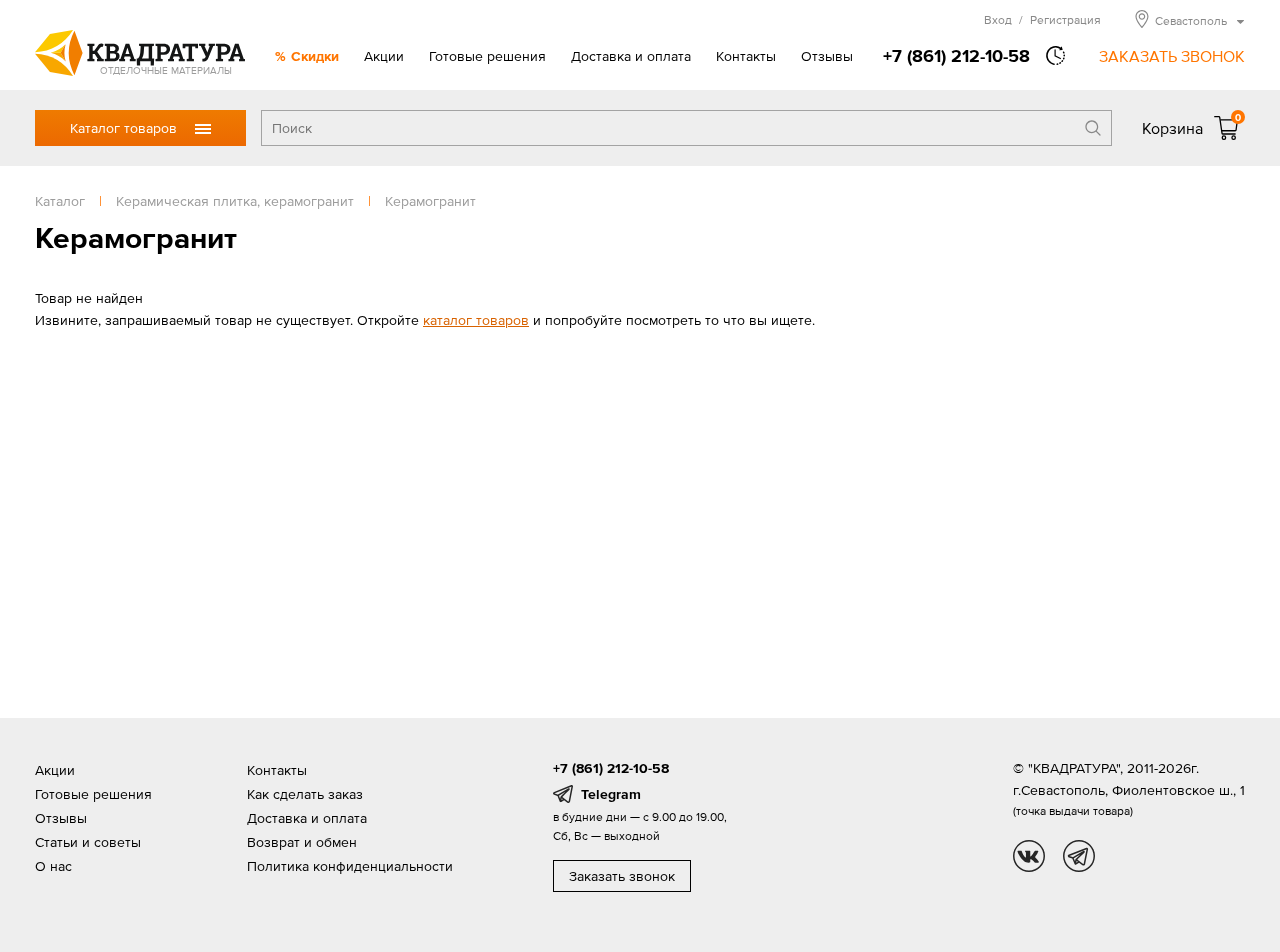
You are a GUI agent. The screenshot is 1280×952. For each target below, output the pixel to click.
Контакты (746, 56)
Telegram (611, 794)
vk (1029, 856)
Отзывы (827, 56)
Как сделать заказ (305, 794)
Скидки (315, 56)
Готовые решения (487, 56)
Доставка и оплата (631, 56)
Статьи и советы (88, 842)
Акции (384, 56)
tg (1079, 856)
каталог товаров (476, 320)
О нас (53, 866)
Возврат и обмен (302, 842)
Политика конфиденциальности (350, 866)
